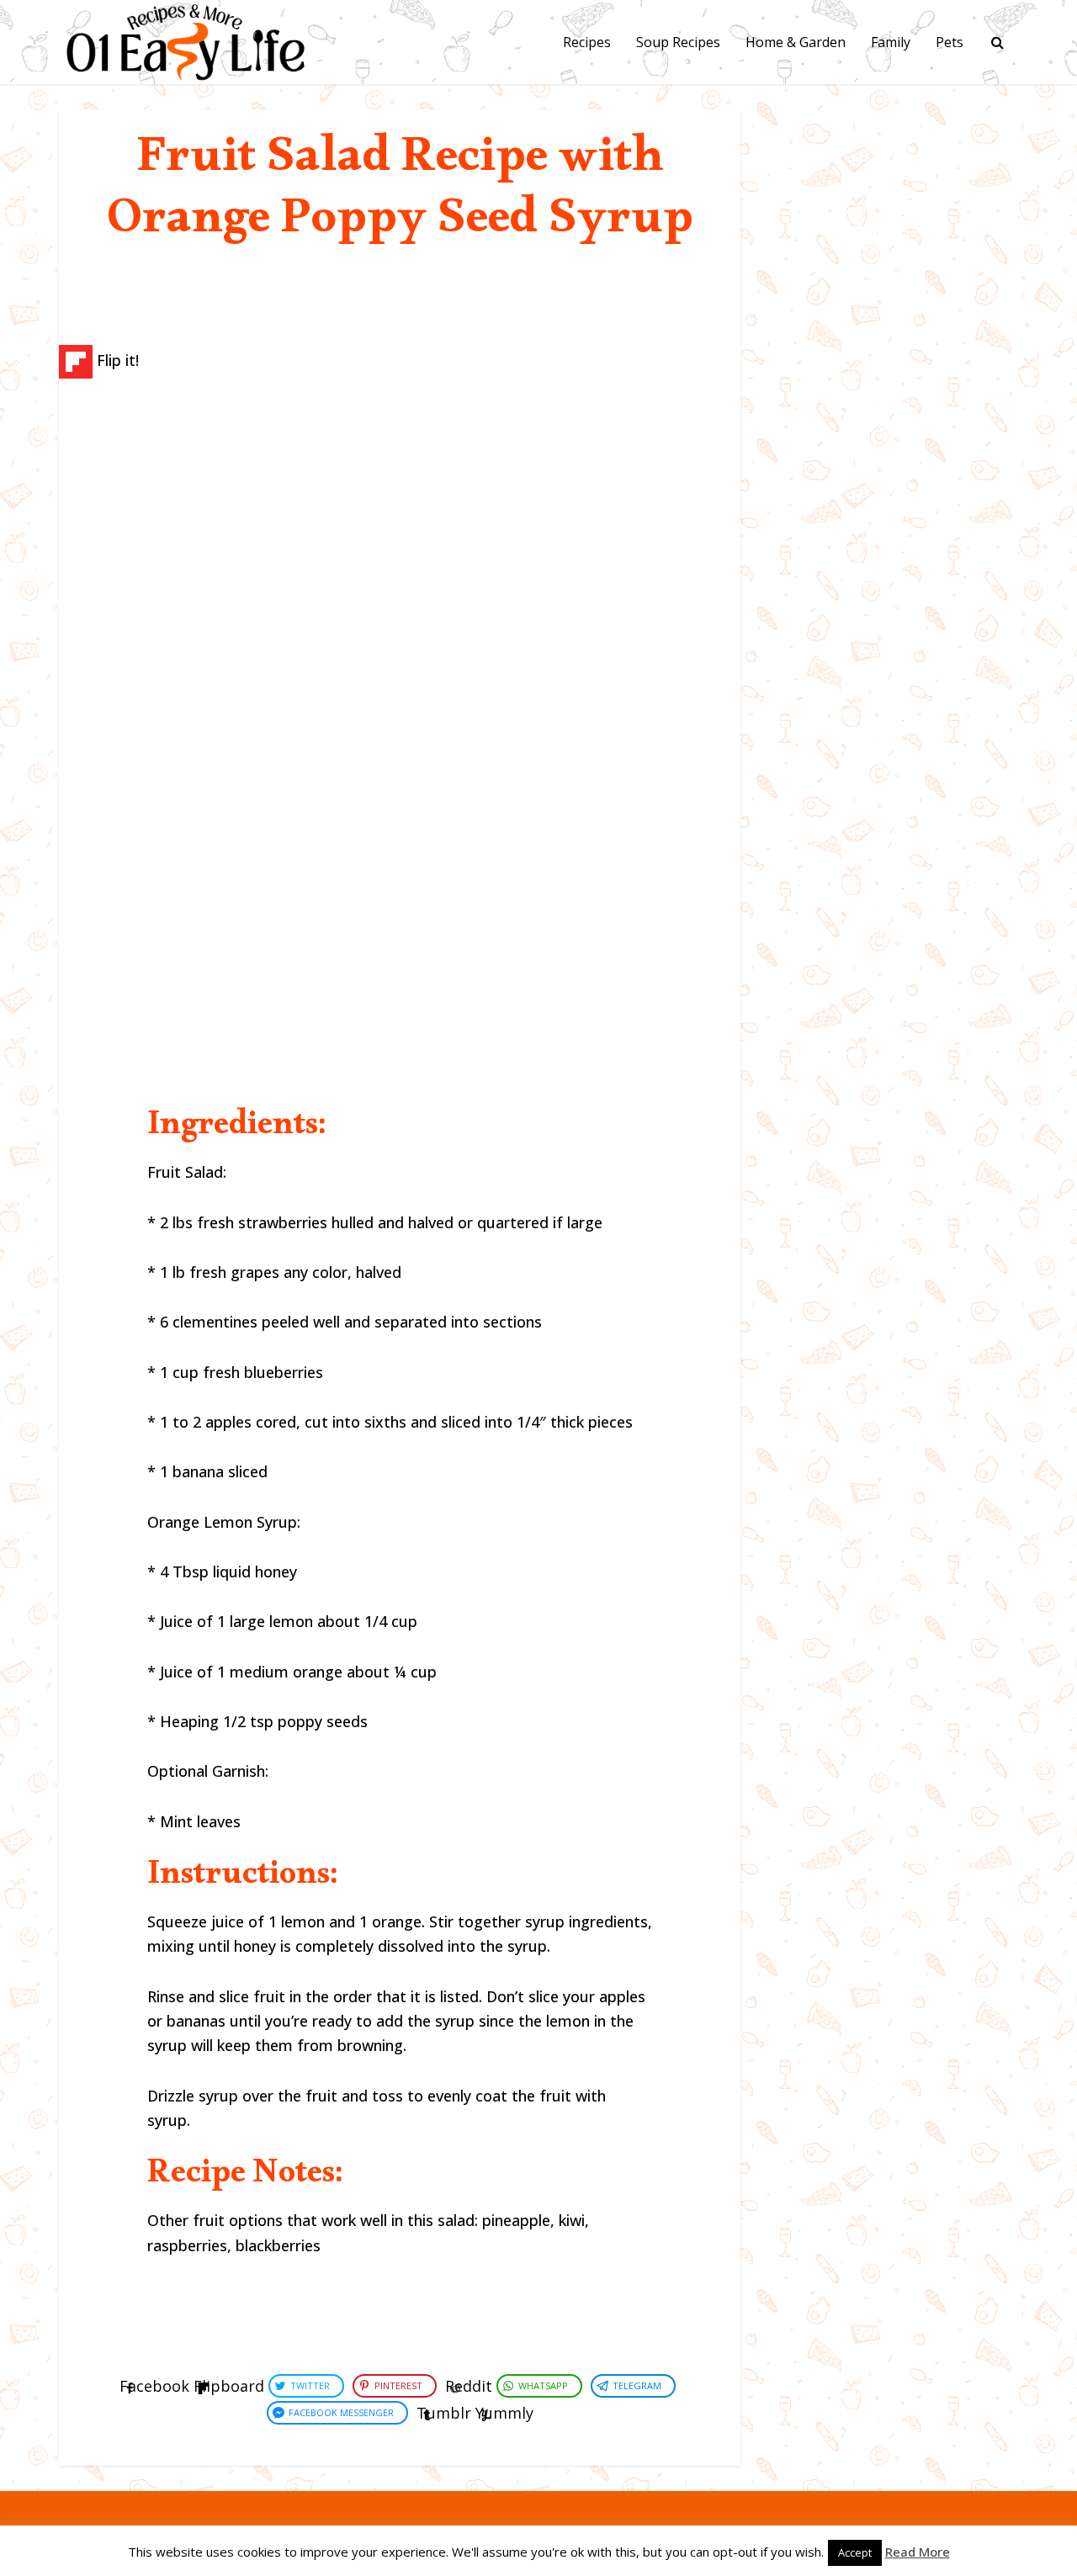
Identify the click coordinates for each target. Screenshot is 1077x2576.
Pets (950, 42)
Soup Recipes (678, 42)
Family (891, 42)
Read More (918, 2552)
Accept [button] (855, 2552)
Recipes (587, 42)
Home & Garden (796, 42)
